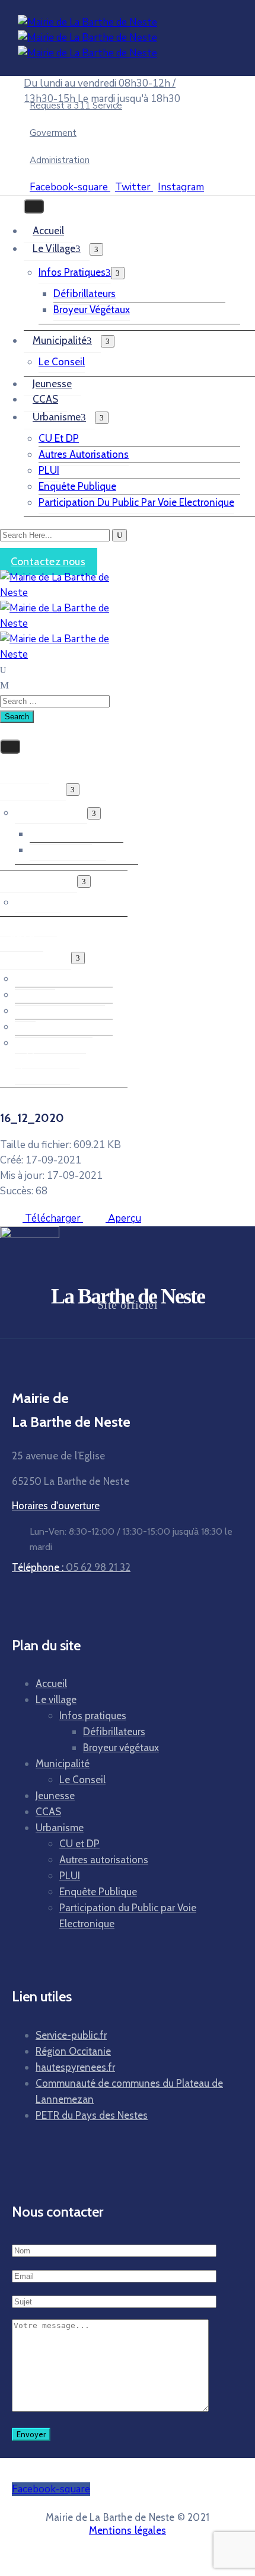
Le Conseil (62, 362)
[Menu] (96, 249)
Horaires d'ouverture (56, 1506)
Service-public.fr (71, 2035)
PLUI (49, 470)
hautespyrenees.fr (75, 2067)
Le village (54, 248)
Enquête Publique (77, 486)
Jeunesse (52, 384)
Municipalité (60, 340)
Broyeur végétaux (92, 310)
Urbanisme (57, 417)
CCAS (45, 399)
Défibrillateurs (85, 294)
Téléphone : (71, 1567)
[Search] (119, 535)
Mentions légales (128, 2530)
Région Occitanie (73, 2051)
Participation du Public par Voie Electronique (136, 502)
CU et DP (59, 438)
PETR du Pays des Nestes (92, 2115)
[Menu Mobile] (34, 206)
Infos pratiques (72, 272)
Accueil (48, 231)
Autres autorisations (84, 454)
